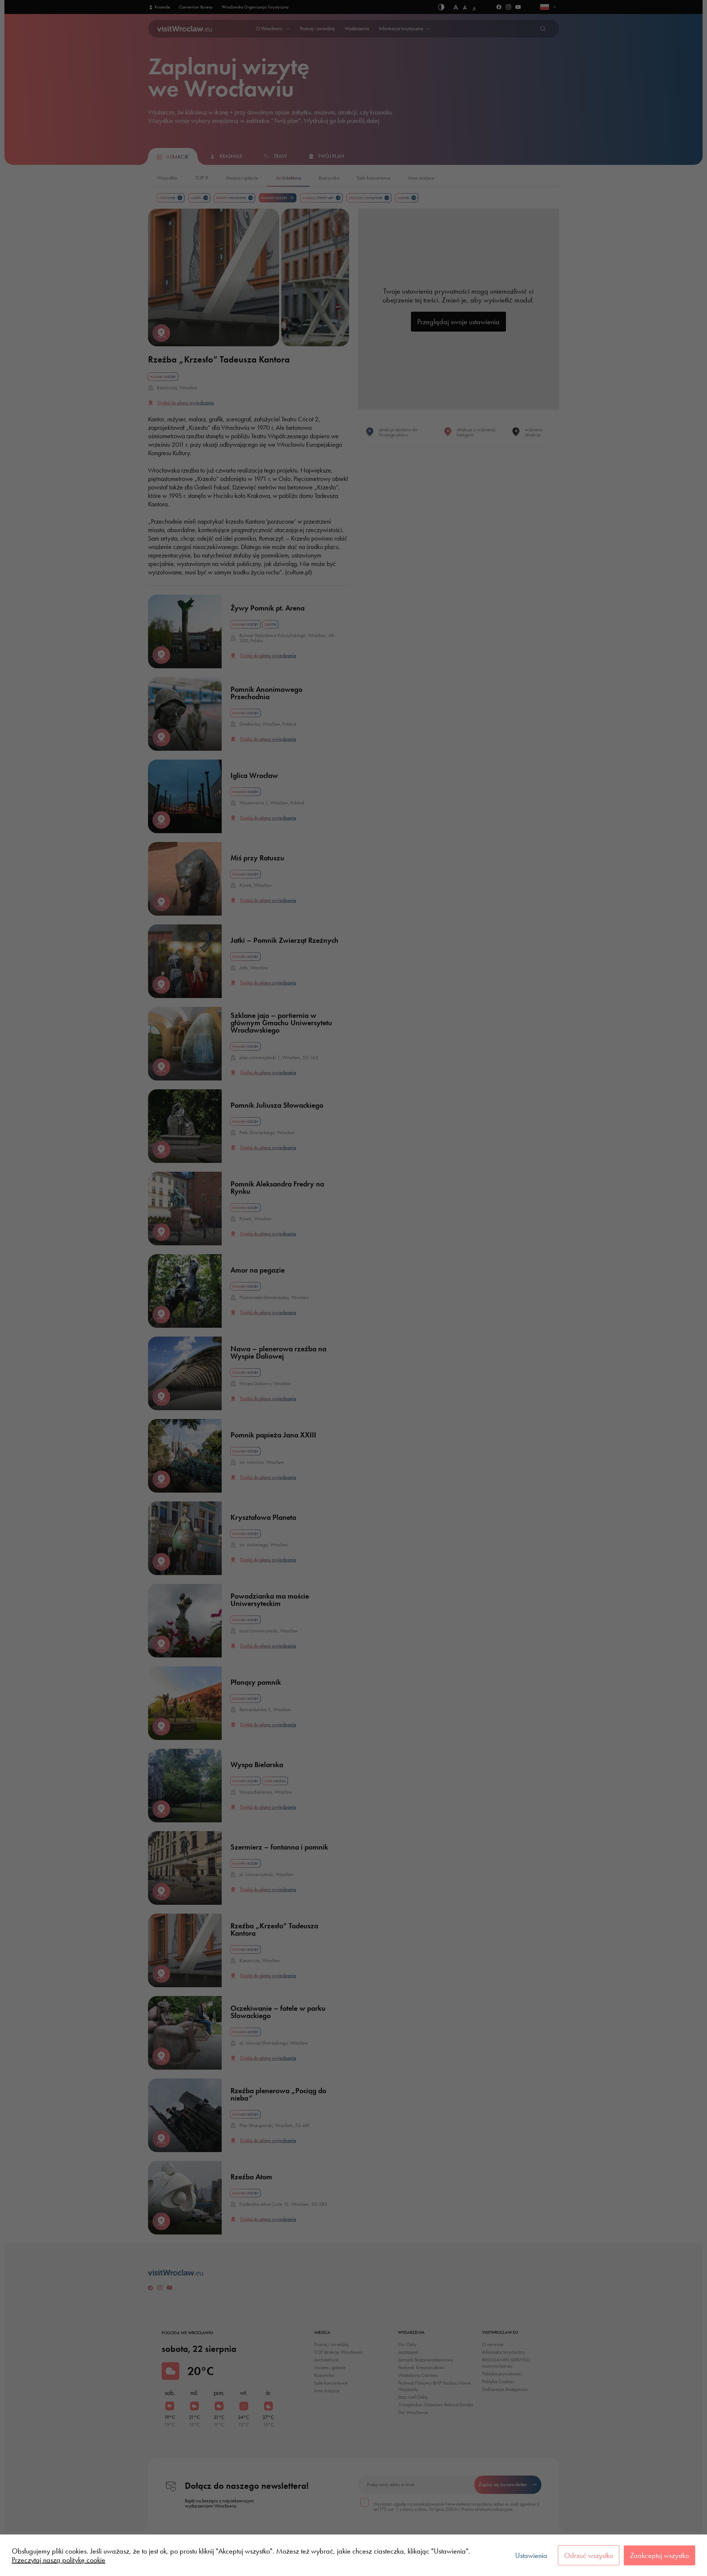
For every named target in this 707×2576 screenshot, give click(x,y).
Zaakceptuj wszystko (659, 2555)
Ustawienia (531, 2555)
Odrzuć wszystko (589, 2555)
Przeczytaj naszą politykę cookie (59, 2560)
